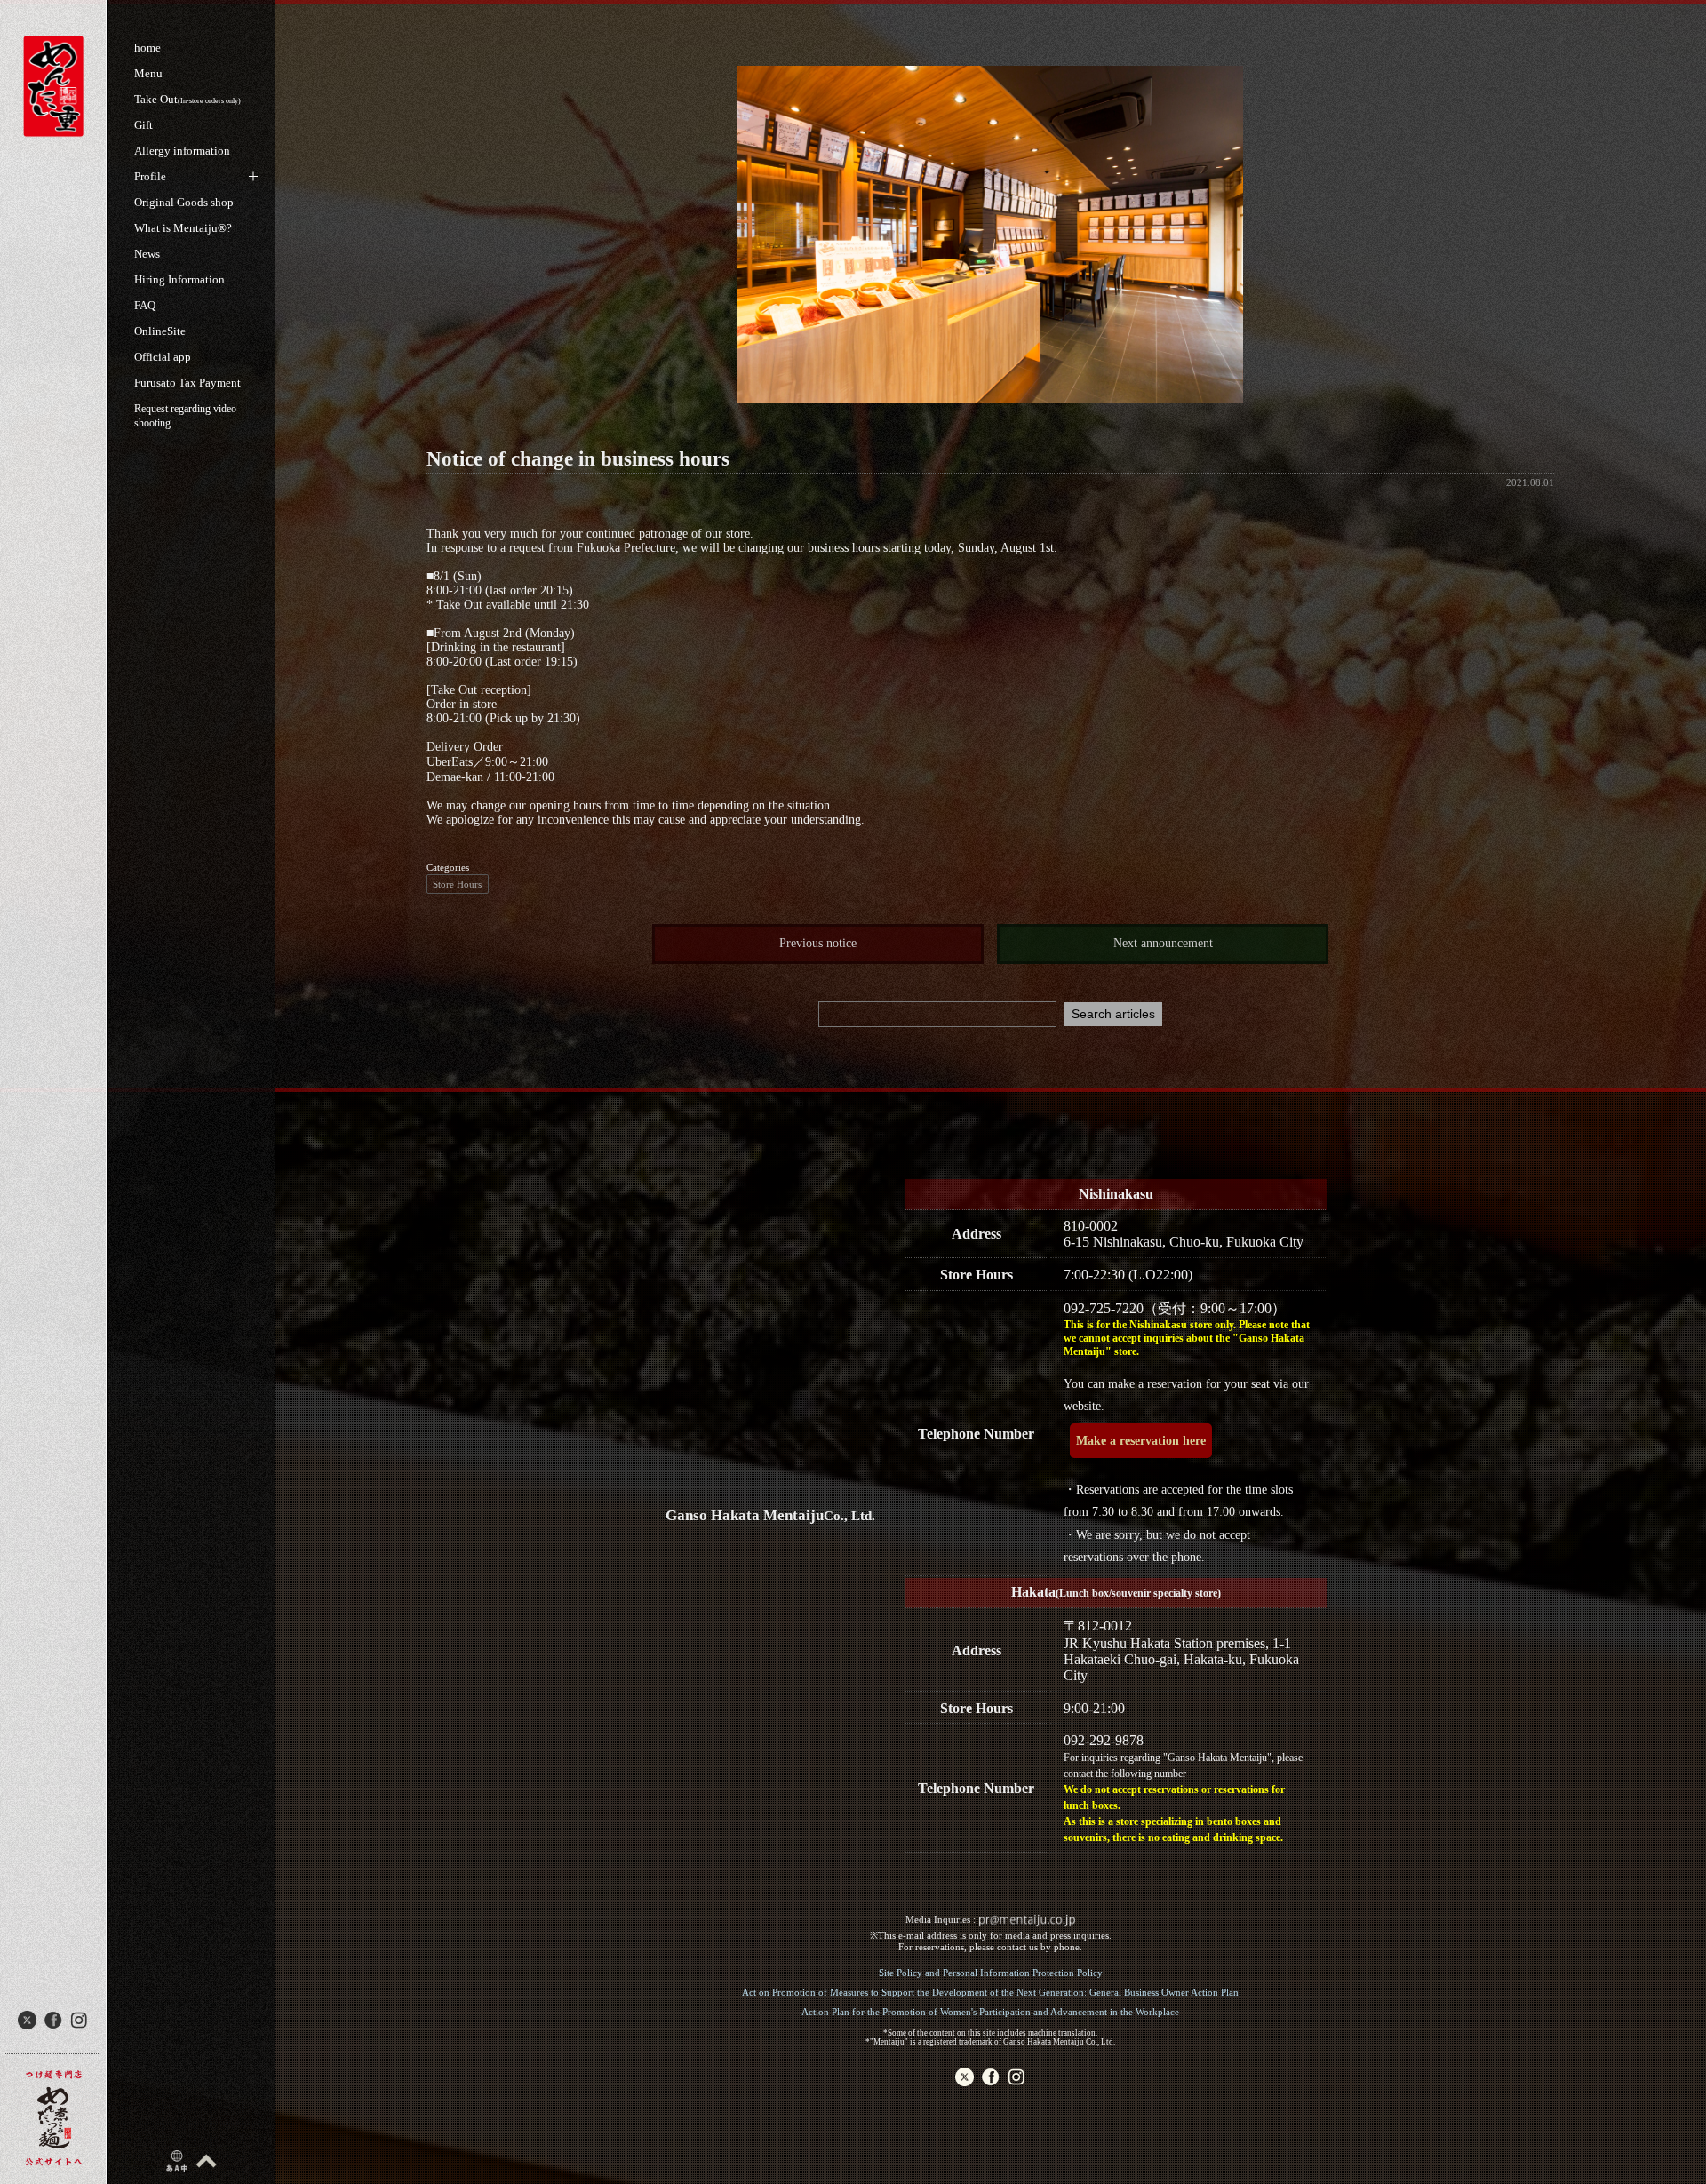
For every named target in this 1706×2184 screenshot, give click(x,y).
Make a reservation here (1141, 1441)
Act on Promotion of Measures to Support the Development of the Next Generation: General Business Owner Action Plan (990, 1992)
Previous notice (818, 943)
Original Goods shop (184, 202)
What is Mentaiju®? (183, 228)
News (147, 254)
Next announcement (1163, 943)
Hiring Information (179, 279)
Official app (163, 357)
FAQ (145, 305)
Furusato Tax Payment (187, 383)
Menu (148, 73)
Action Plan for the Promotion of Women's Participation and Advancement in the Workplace (990, 2012)
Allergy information (182, 151)
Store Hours (457, 884)
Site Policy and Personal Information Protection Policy (991, 1973)
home (147, 48)
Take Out (187, 99)
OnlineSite (160, 331)
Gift (143, 125)
